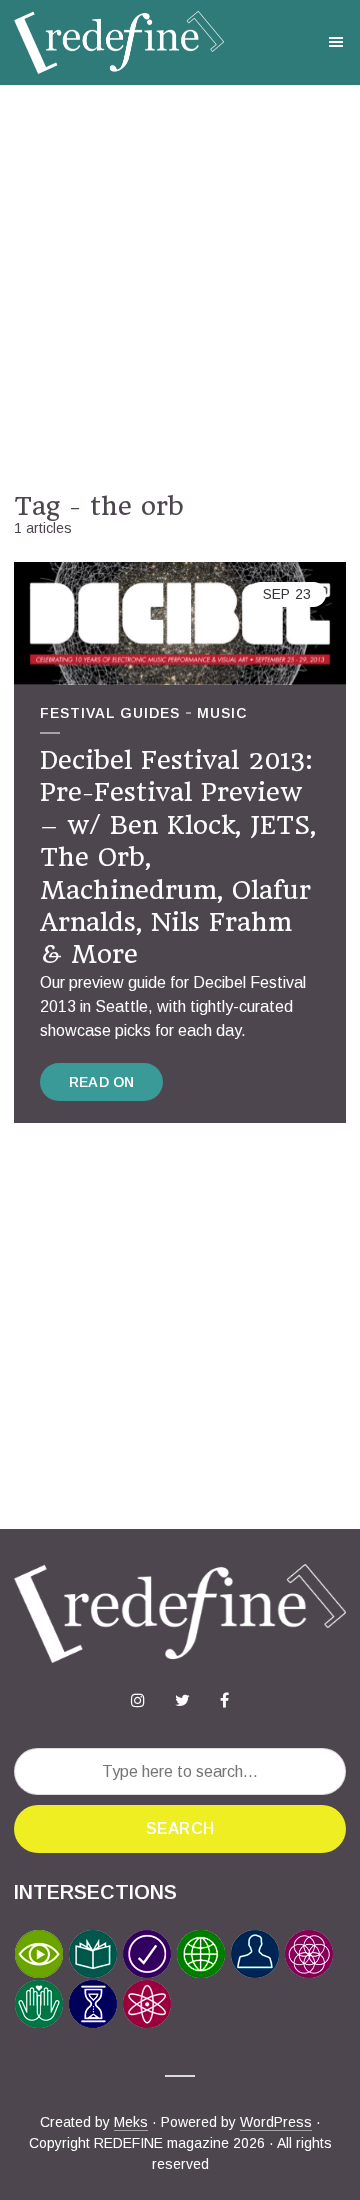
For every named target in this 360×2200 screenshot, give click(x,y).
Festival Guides (110, 713)
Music (222, 713)
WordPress (276, 2122)
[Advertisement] (180, 288)
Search (180, 1828)
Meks (131, 2122)
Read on (101, 1082)
